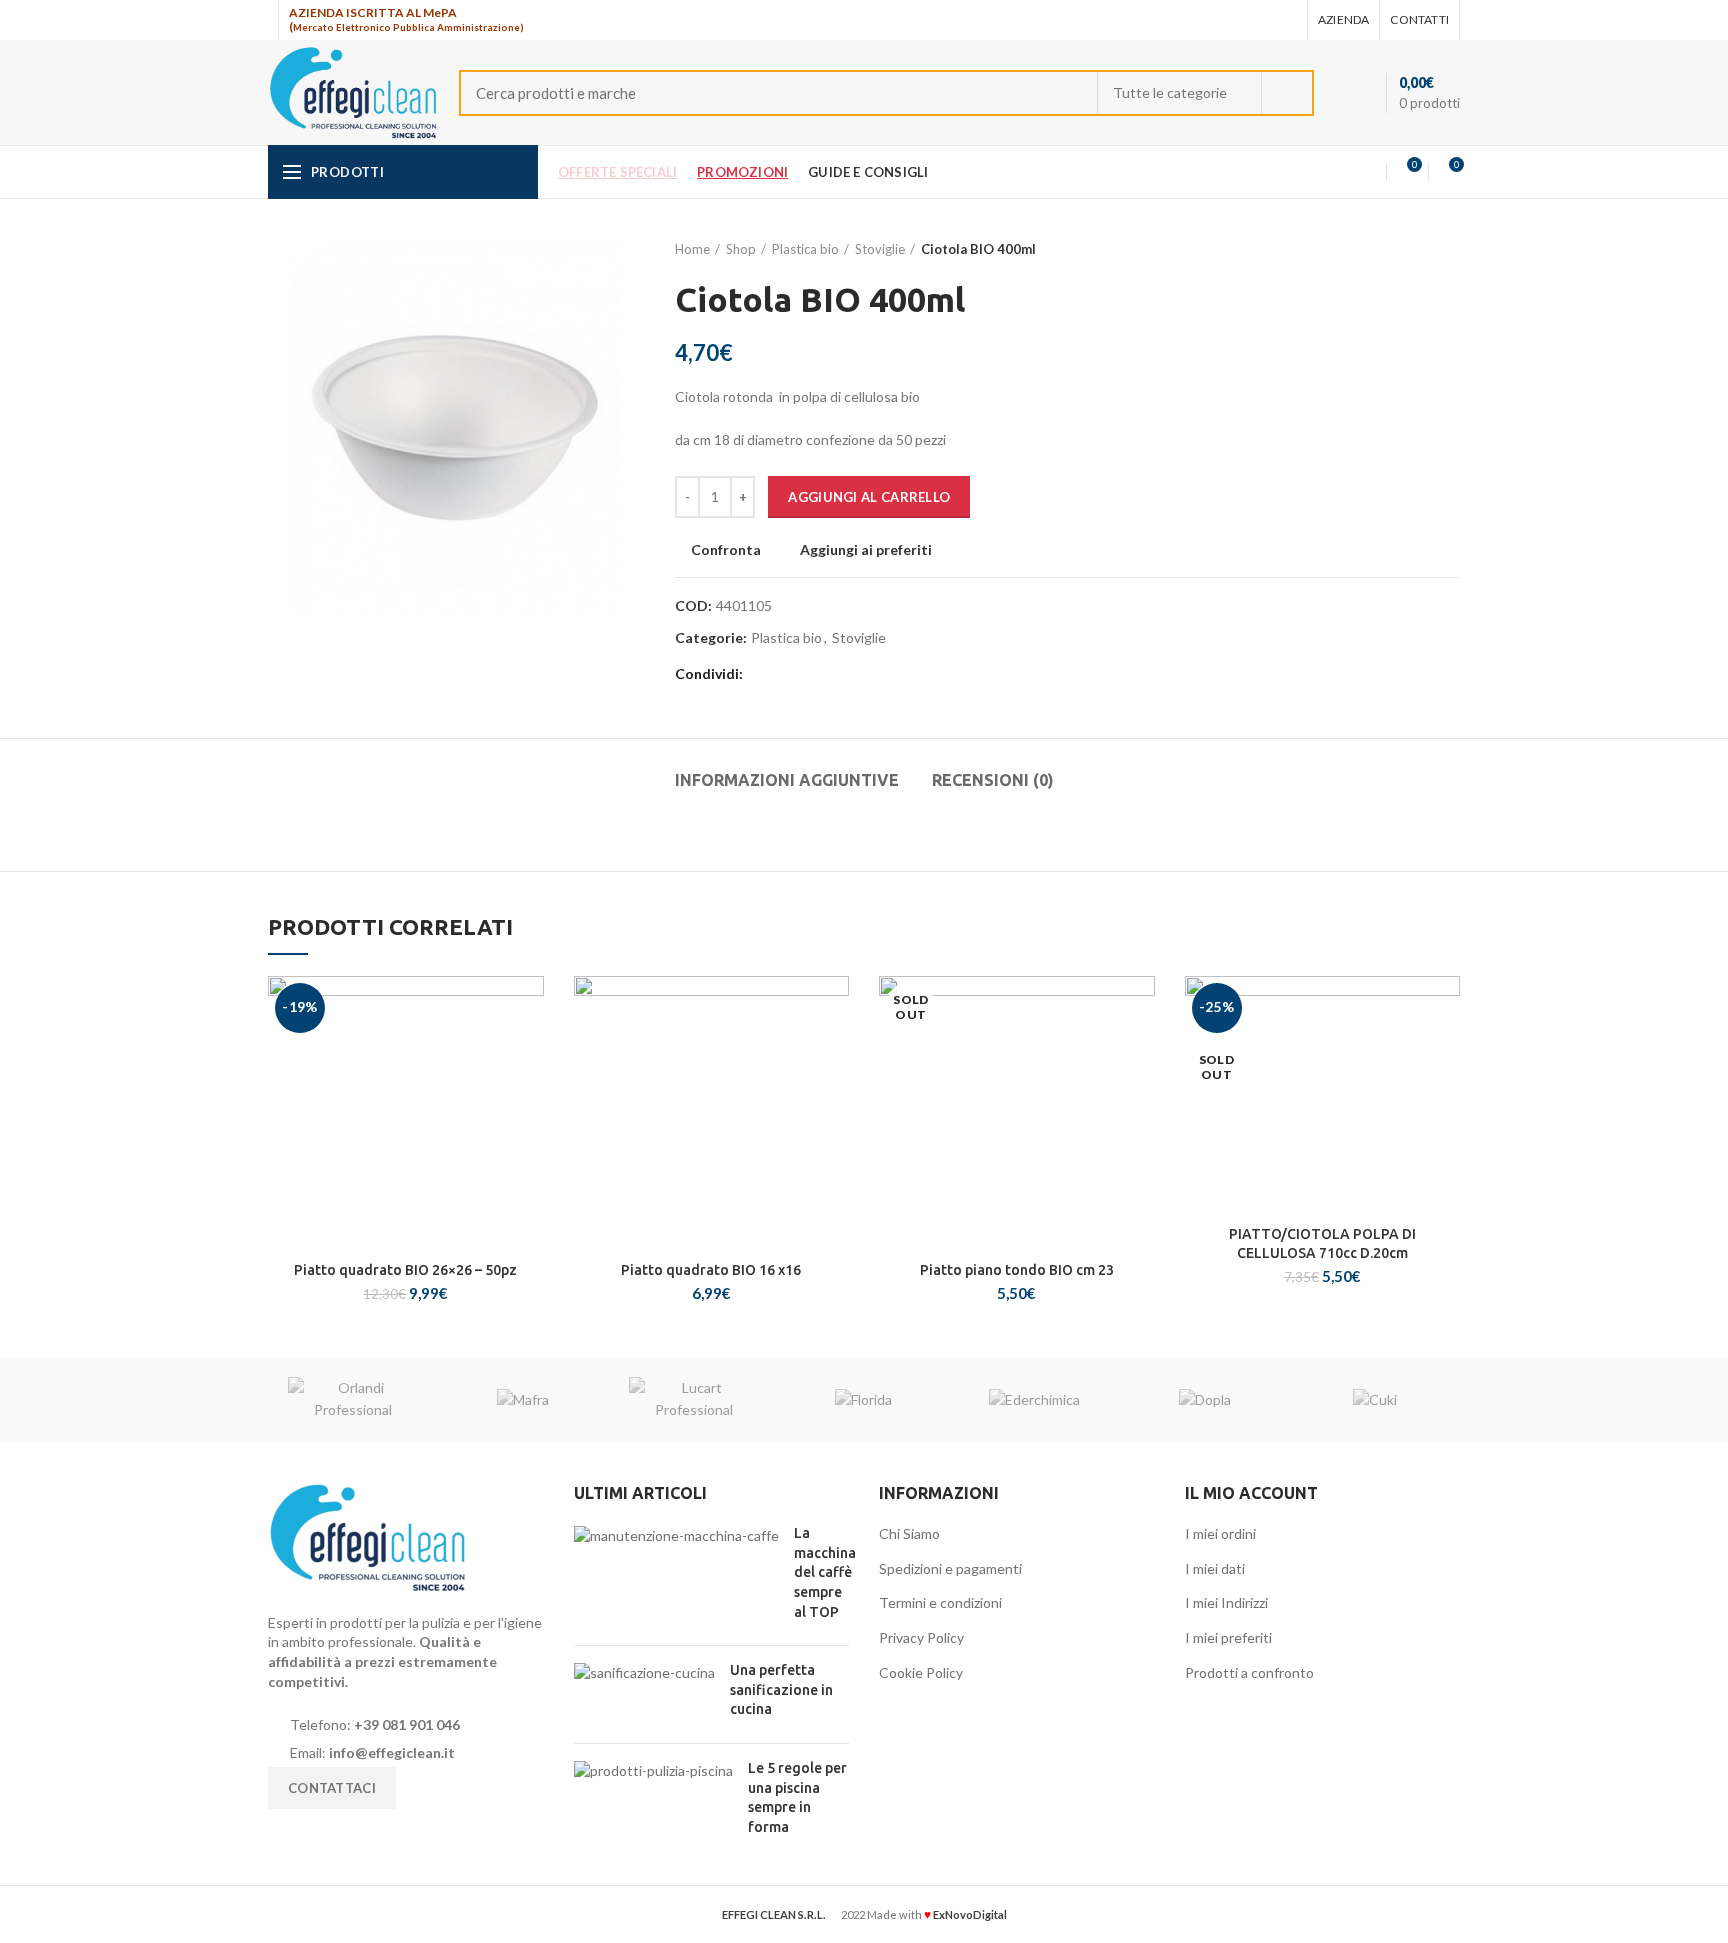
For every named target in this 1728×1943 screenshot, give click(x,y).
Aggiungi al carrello (869, 497)
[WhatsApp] (1284, 20)
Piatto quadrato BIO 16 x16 (711, 1270)
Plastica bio (805, 249)
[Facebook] (1234, 20)
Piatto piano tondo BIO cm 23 (1017, 1270)
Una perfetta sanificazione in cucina (781, 1689)
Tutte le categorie (1170, 92)
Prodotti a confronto (1249, 1672)
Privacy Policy (921, 1637)
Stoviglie (880, 249)
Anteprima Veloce (529, 1098)
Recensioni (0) (993, 780)
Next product (1450, 249)
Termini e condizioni (940, 1602)
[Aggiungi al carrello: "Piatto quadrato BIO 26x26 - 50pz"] (529, 1053)
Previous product (1410, 249)
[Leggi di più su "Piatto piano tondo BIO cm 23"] (1140, 1053)
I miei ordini (1220, 1533)
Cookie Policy (921, 1672)
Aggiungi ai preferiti (866, 550)
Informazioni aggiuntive (787, 780)
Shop (741, 249)
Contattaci (332, 1788)
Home (692, 249)
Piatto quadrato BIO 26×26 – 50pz (405, 1270)
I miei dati (1215, 1568)
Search (1287, 93)
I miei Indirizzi (1226, 1602)
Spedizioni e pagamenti (950, 1568)
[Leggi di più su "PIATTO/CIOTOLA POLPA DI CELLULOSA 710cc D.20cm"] (1445, 1053)
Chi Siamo (909, 1533)
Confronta (726, 550)
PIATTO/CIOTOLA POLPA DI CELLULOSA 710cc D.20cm (1322, 1243)
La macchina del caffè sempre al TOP (825, 1572)
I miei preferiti (1228, 1637)
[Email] (1259, 20)
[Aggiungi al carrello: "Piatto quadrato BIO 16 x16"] (834, 1053)
